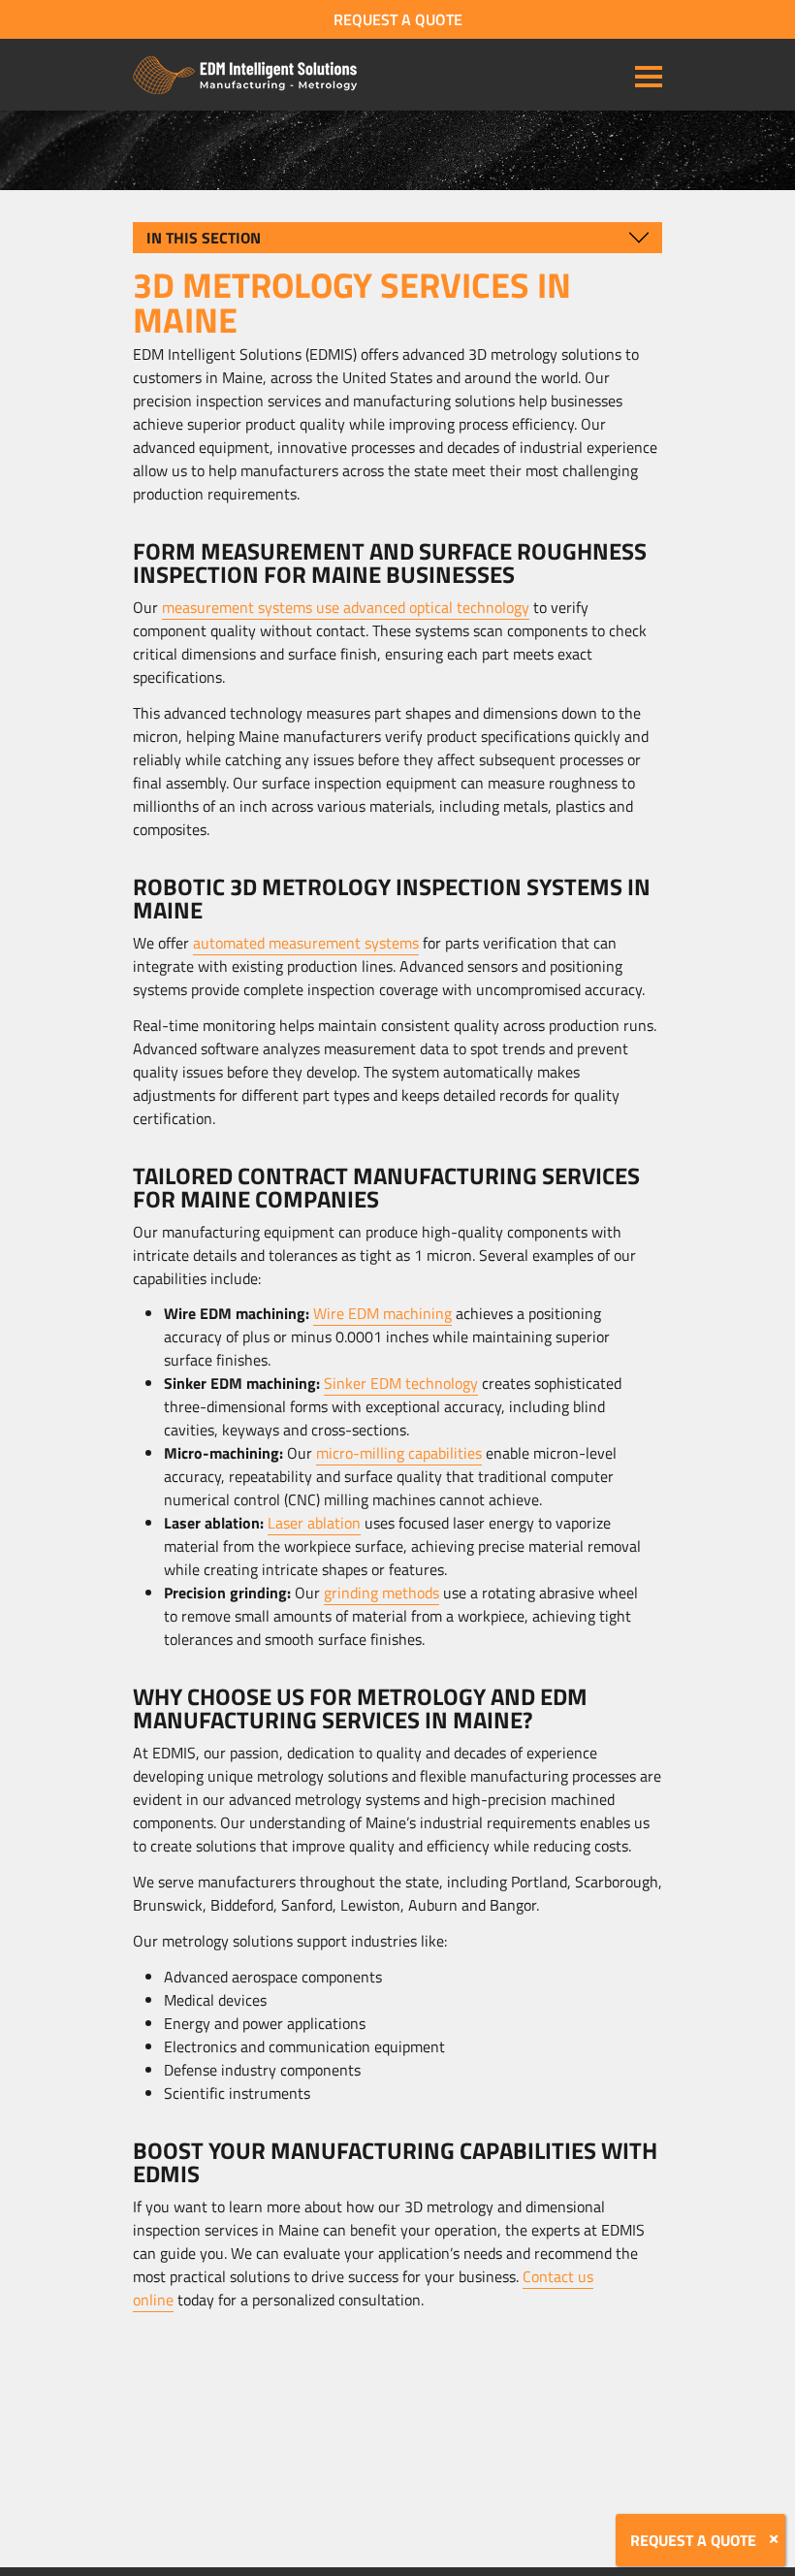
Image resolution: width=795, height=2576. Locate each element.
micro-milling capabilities (399, 1453)
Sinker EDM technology (401, 1383)
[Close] (774, 2539)
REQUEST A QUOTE (398, 19)
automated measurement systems (306, 943)
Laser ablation (314, 1523)
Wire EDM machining (382, 1313)
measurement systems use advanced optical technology (346, 607)
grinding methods (382, 1593)
